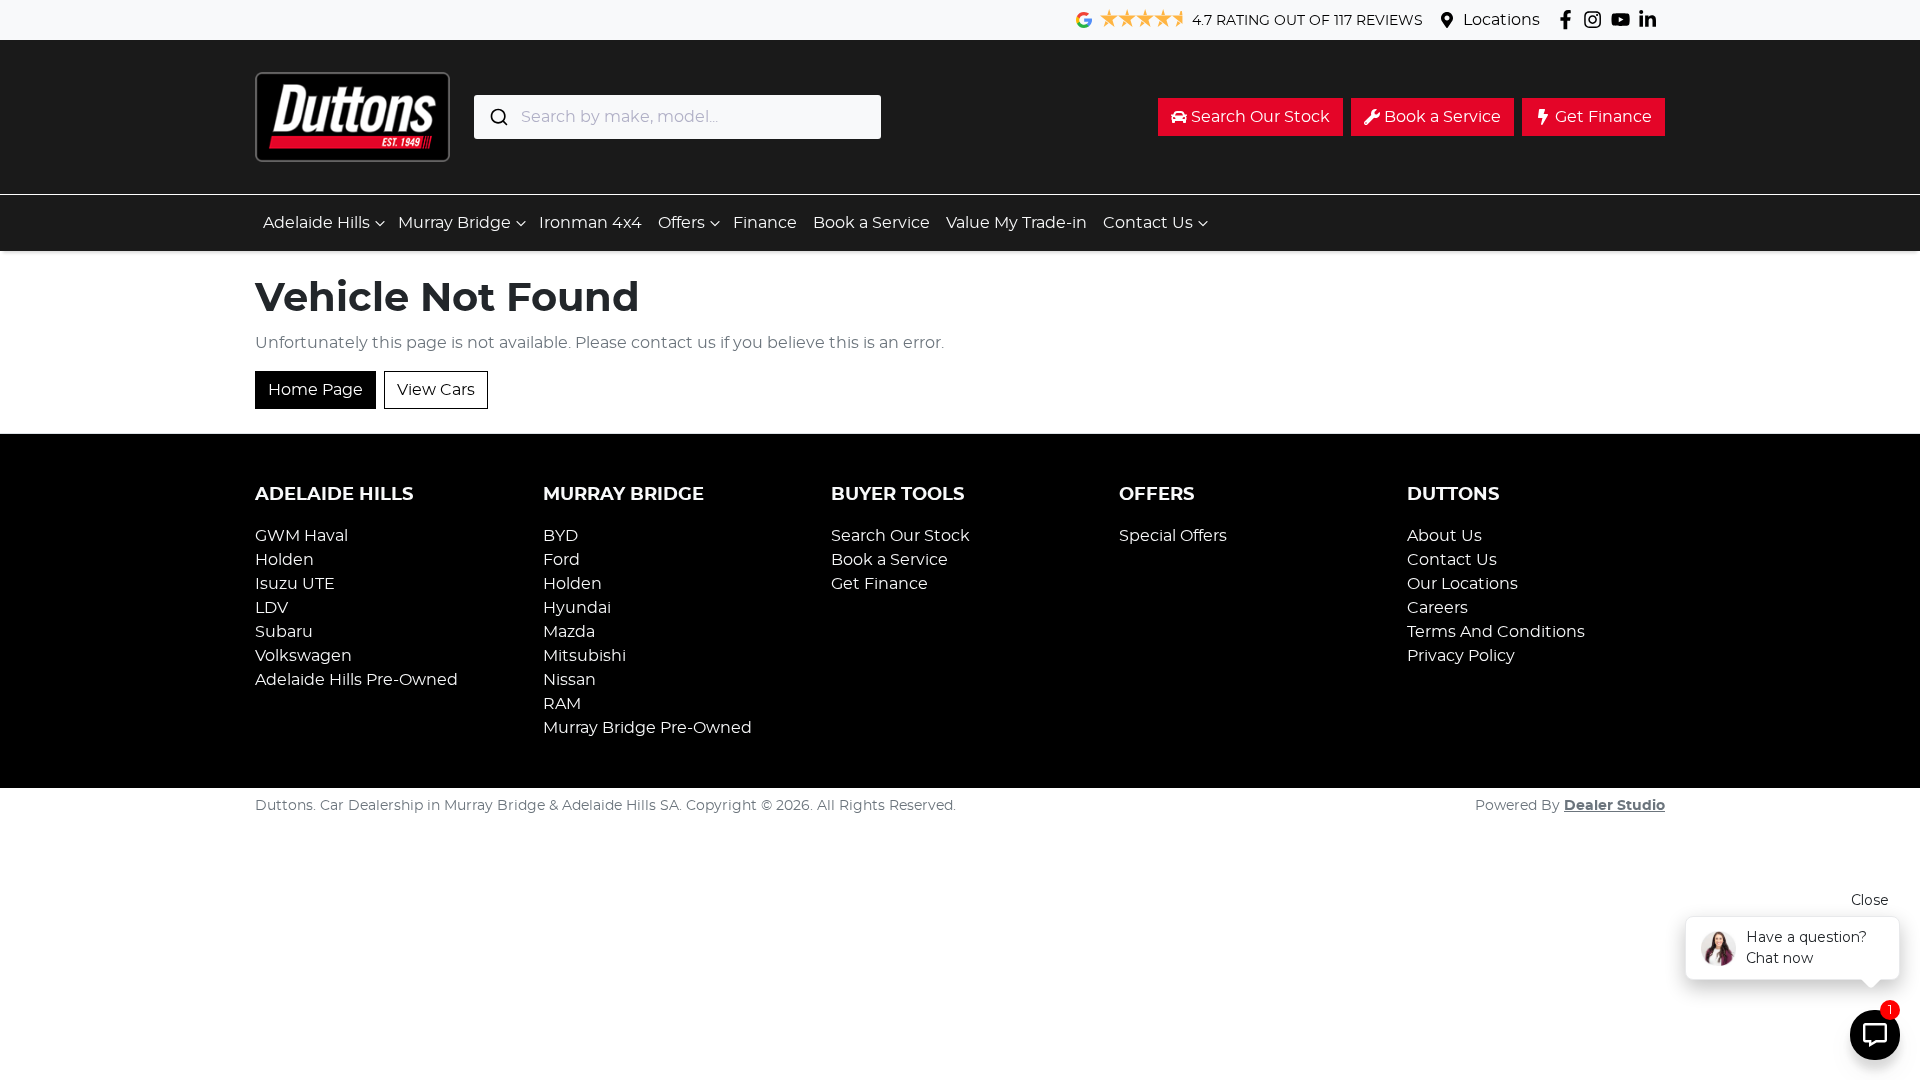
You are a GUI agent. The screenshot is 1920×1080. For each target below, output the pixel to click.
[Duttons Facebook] (1569, 19)
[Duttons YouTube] (1624, 19)
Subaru (284, 632)
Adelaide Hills (316, 223)
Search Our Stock (900, 536)
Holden (284, 560)
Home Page (315, 390)
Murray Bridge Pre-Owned (647, 728)
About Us (1444, 536)
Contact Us (1148, 223)
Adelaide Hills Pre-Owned (356, 680)
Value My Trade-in (1016, 223)
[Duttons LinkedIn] (1651, 19)
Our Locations (1462, 584)
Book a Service (871, 223)
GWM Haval (301, 536)
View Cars (436, 390)
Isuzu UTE (295, 584)
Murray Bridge (454, 223)
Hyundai (577, 608)
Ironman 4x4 (590, 223)
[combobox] (677, 117)
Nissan (569, 680)
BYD (560, 536)
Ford (561, 560)
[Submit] (497, 117)
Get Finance (879, 584)
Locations (1501, 20)
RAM (562, 704)
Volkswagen (303, 656)
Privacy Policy (1461, 656)
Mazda (569, 632)
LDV (271, 608)
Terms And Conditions (1496, 632)
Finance (765, 223)
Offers (681, 223)
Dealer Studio (1614, 806)
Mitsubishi (584, 656)
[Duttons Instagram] (1596, 19)
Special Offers (1173, 536)
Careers (1437, 608)
